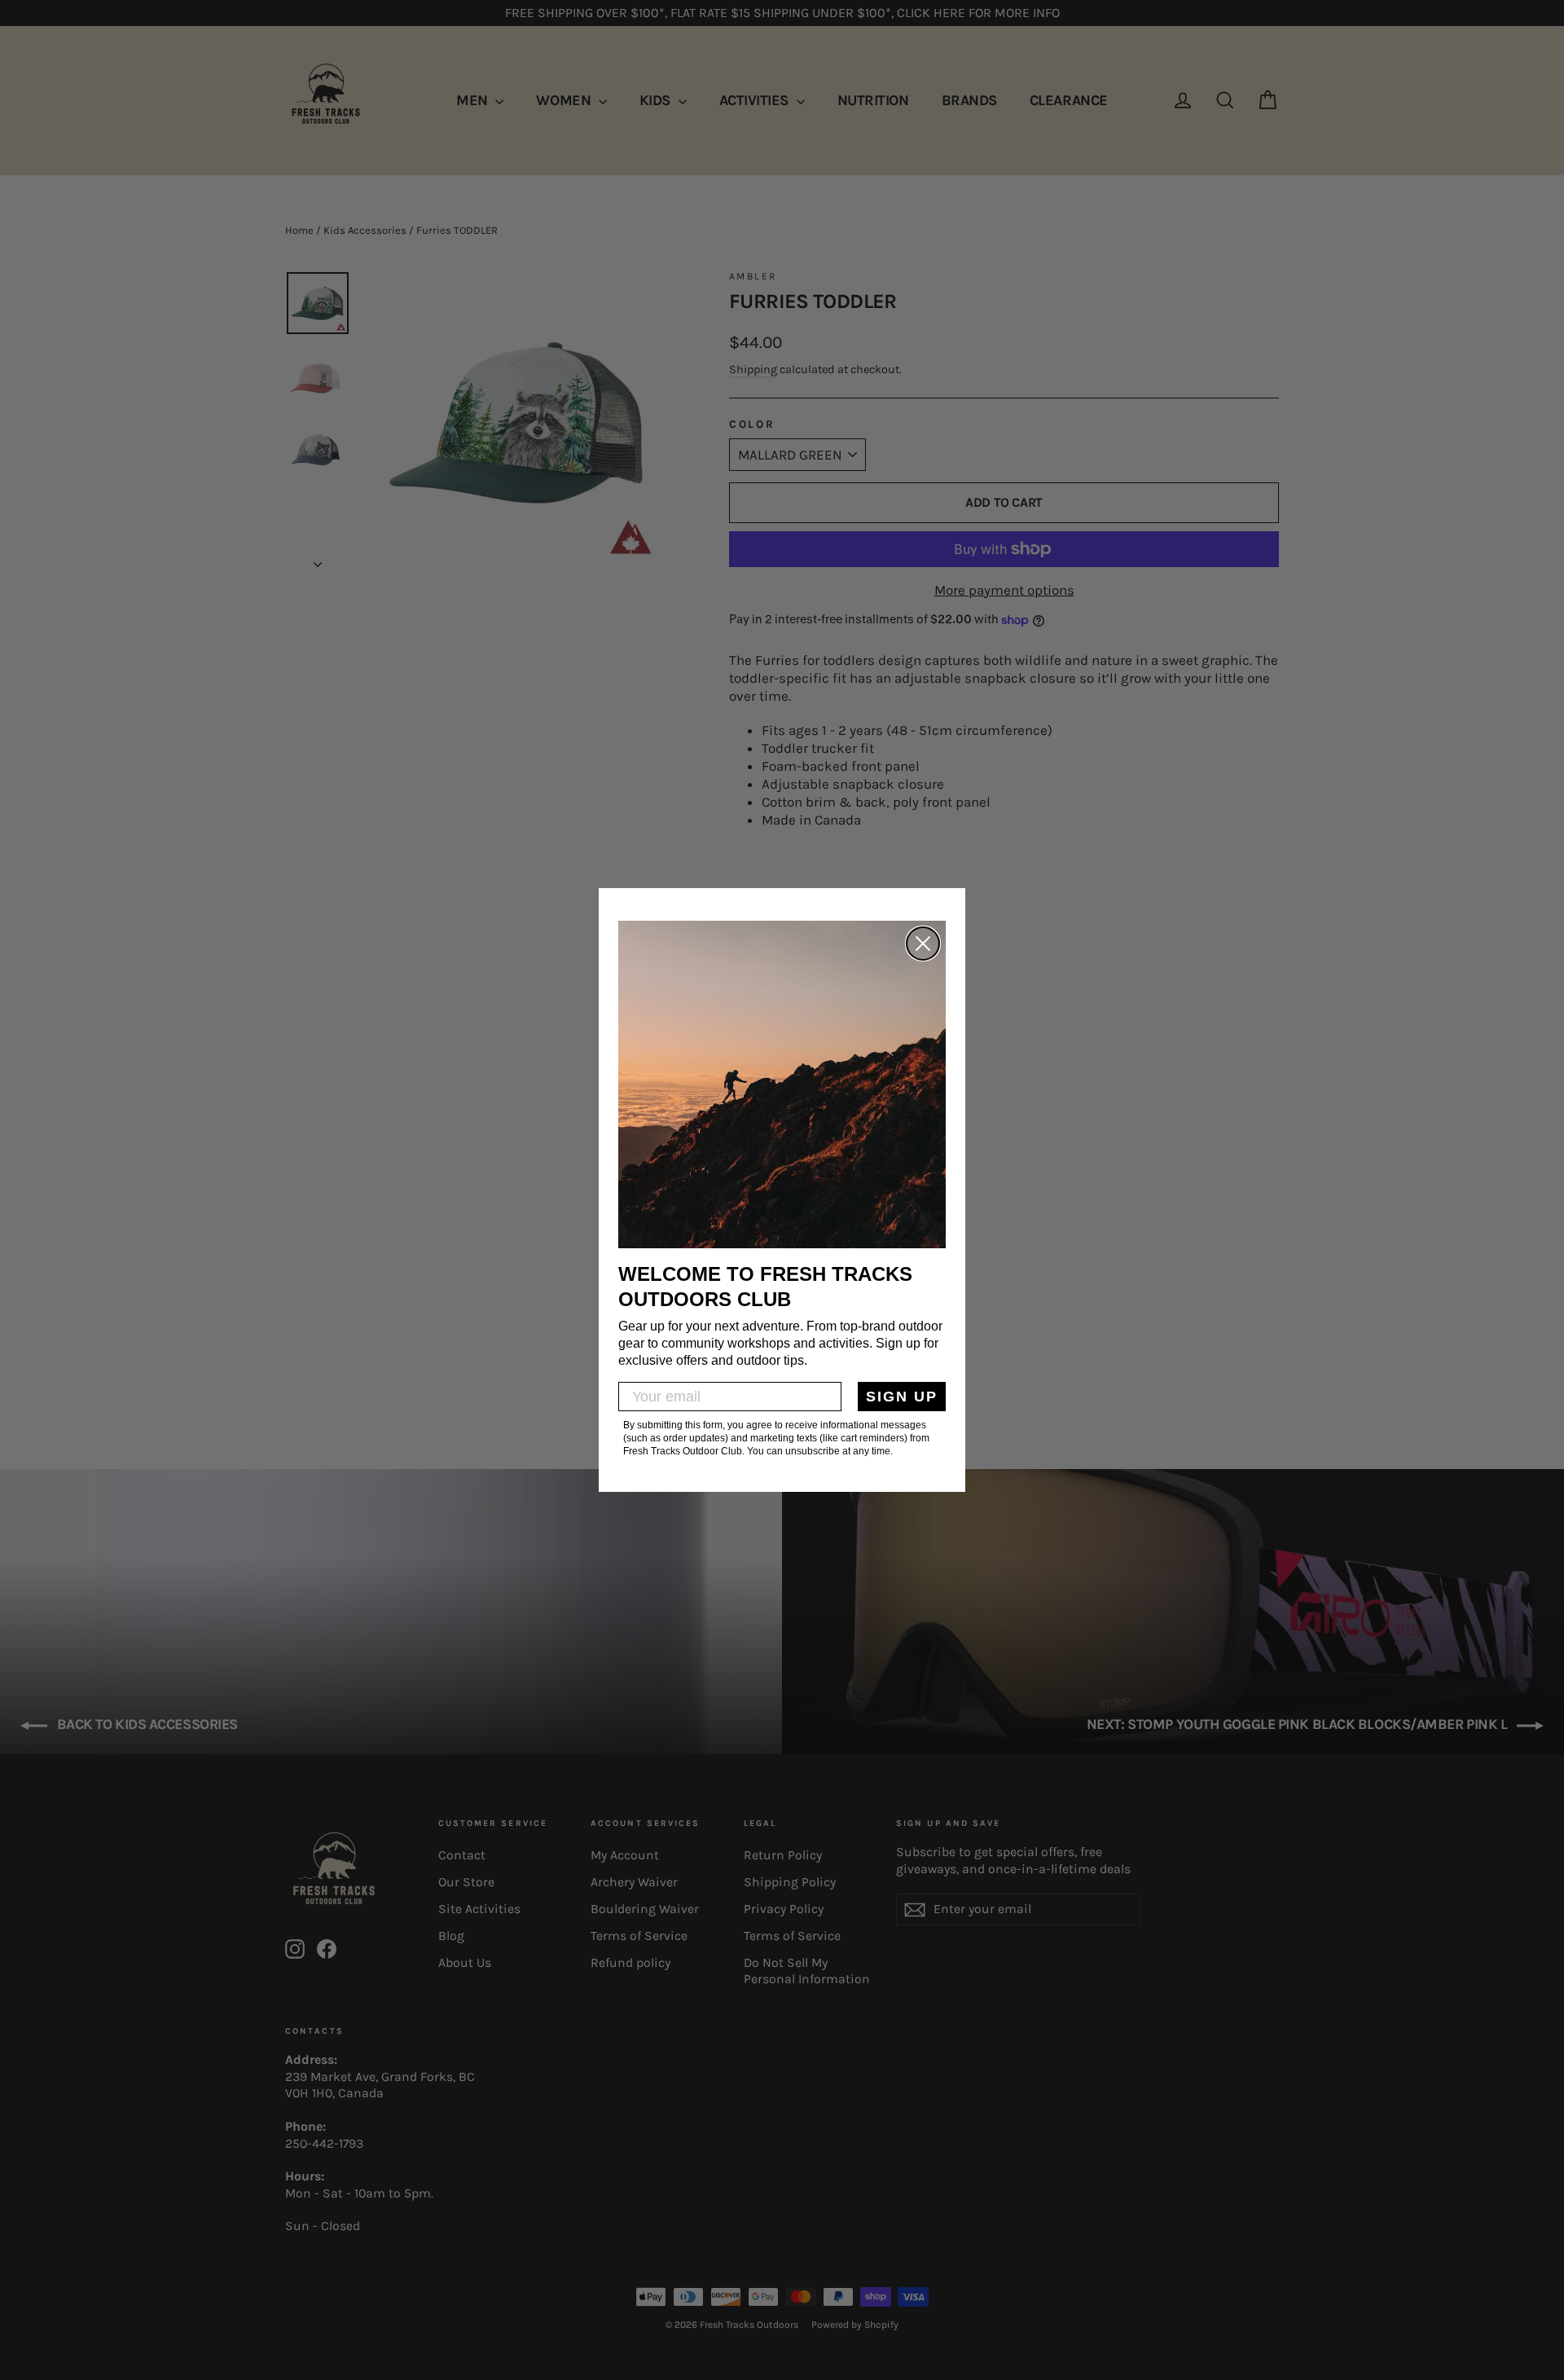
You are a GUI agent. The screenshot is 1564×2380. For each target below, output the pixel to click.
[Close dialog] (923, 944)
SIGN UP (902, 1397)
